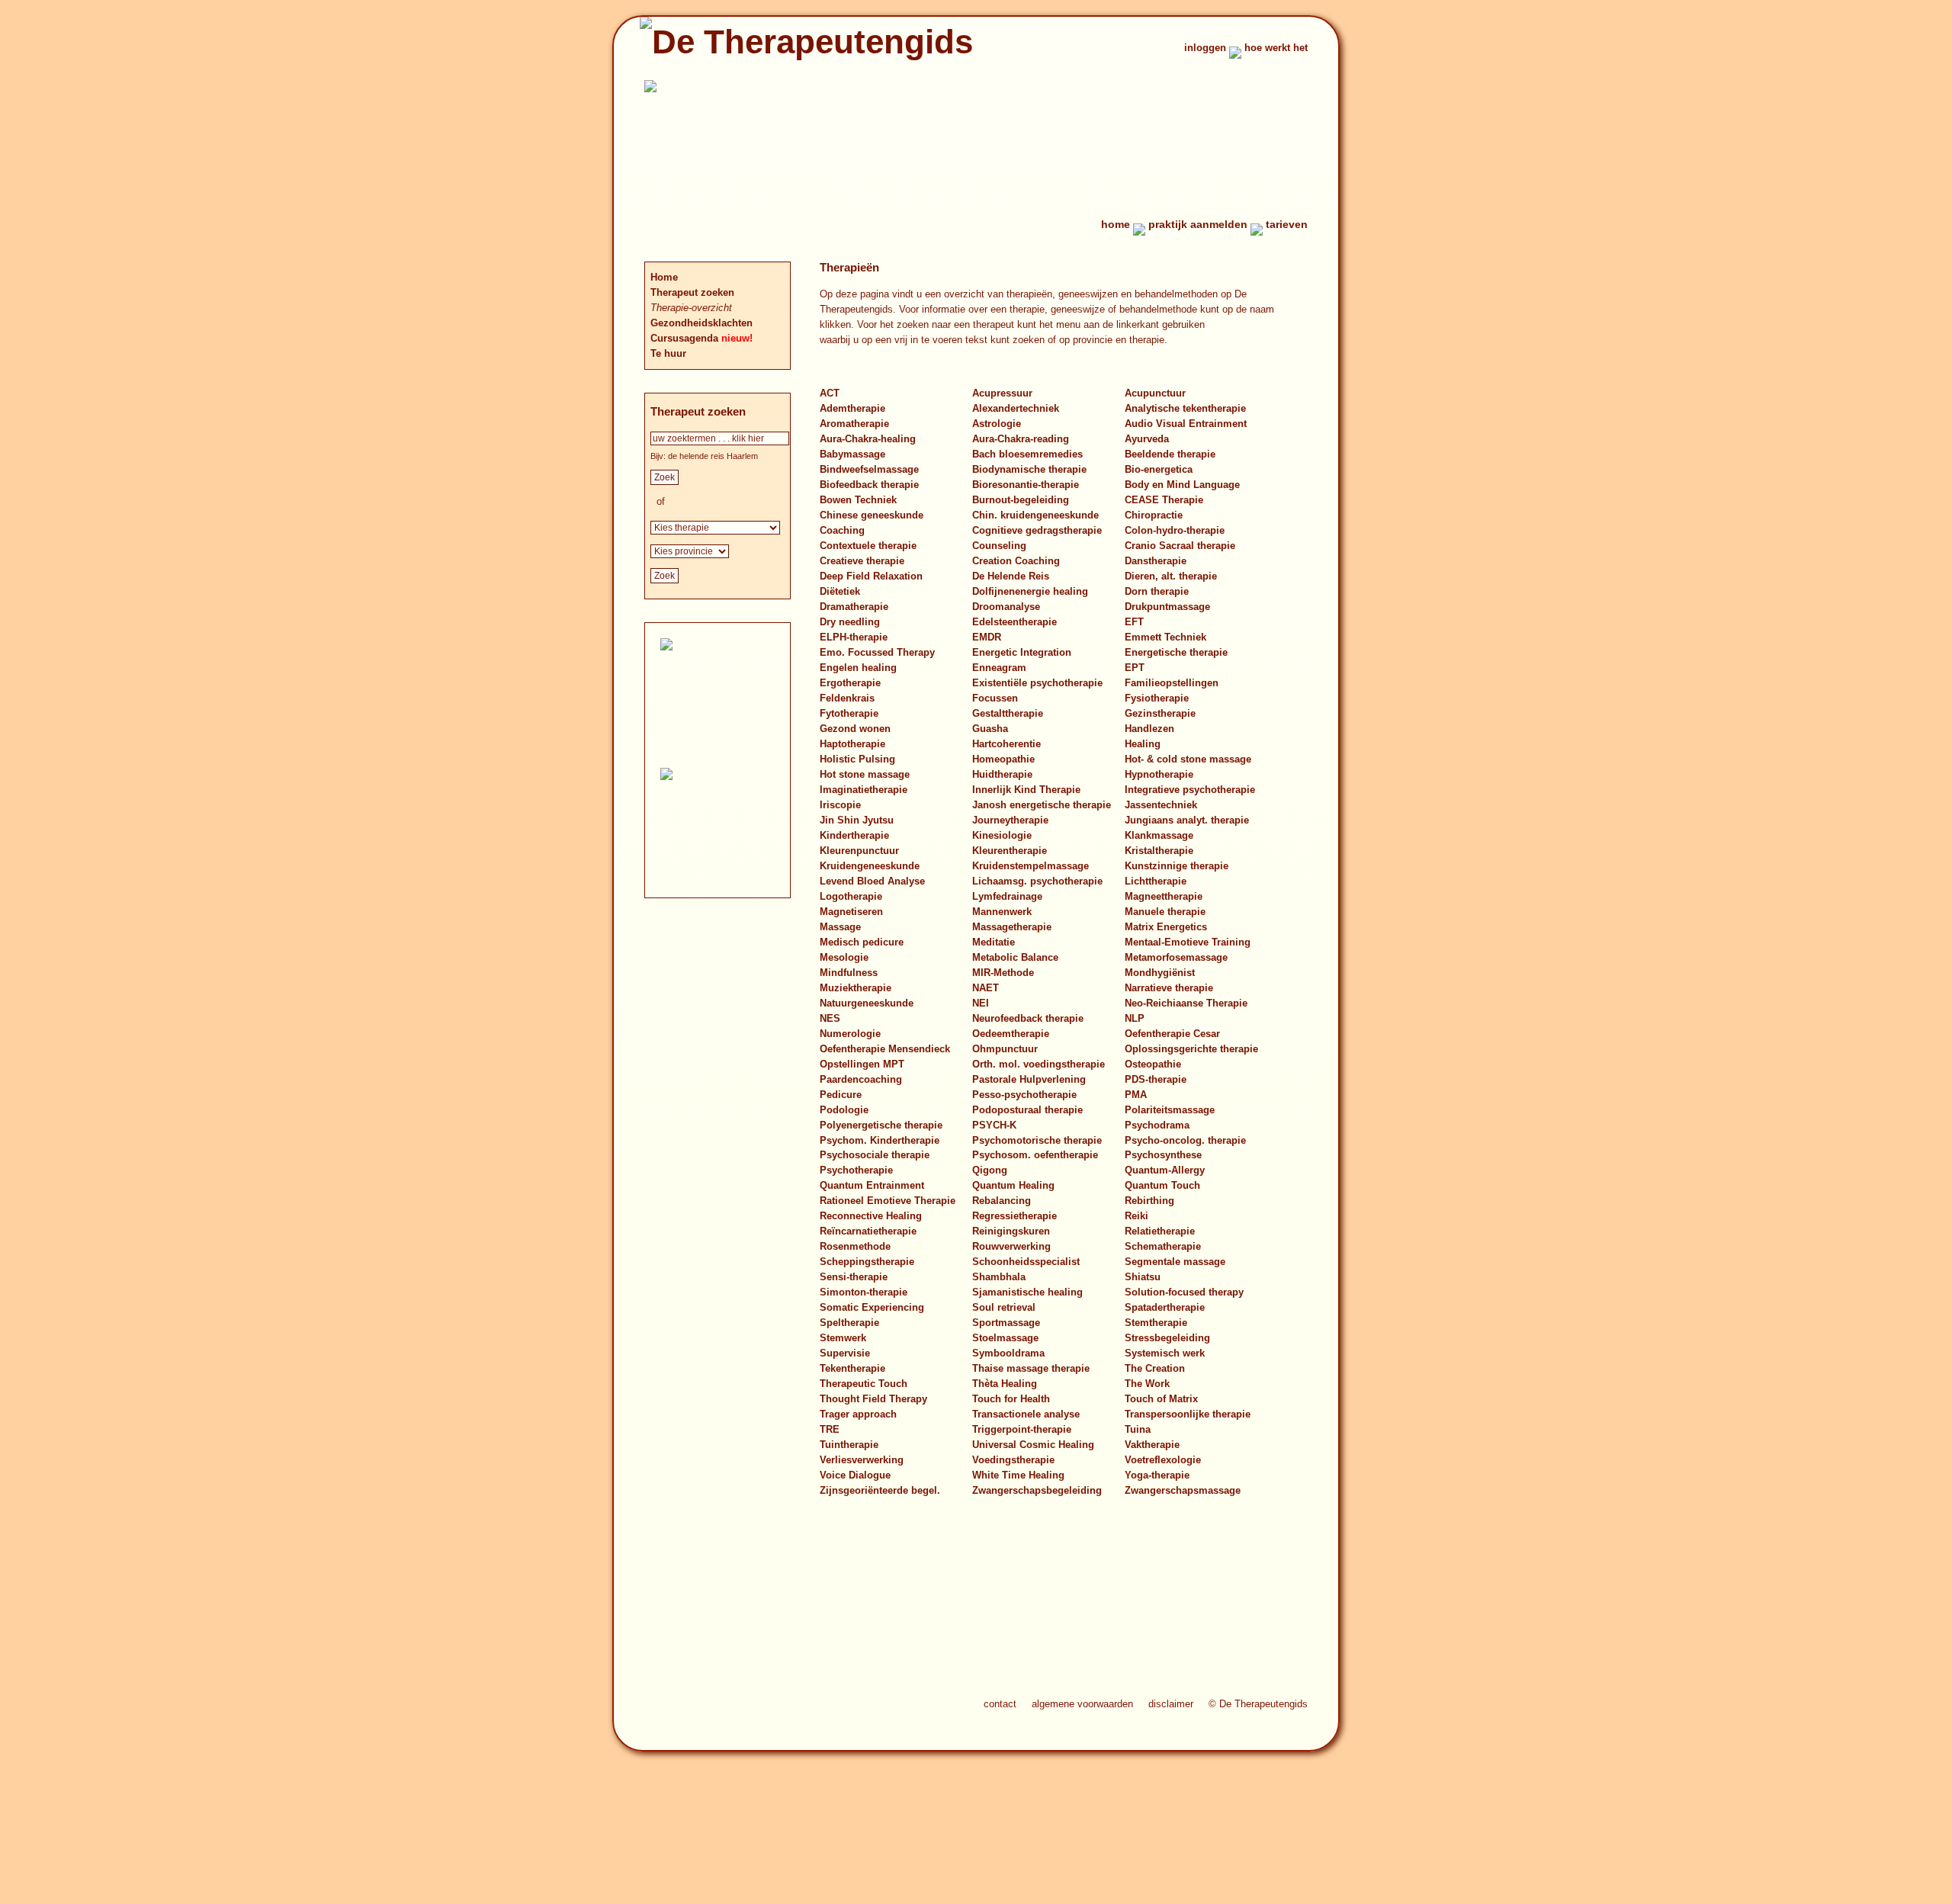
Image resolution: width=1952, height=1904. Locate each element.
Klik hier (730, 844)
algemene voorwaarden (1082, 1704)
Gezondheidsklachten (701, 323)
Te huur (668, 353)
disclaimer (1171, 1704)
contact (1000, 1704)
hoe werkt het (1276, 48)
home (1116, 224)
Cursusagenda (686, 338)
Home (664, 277)
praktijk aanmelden (1198, 224)
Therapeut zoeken (692, 292)
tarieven (1287, 224)
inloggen (1205, 48)
